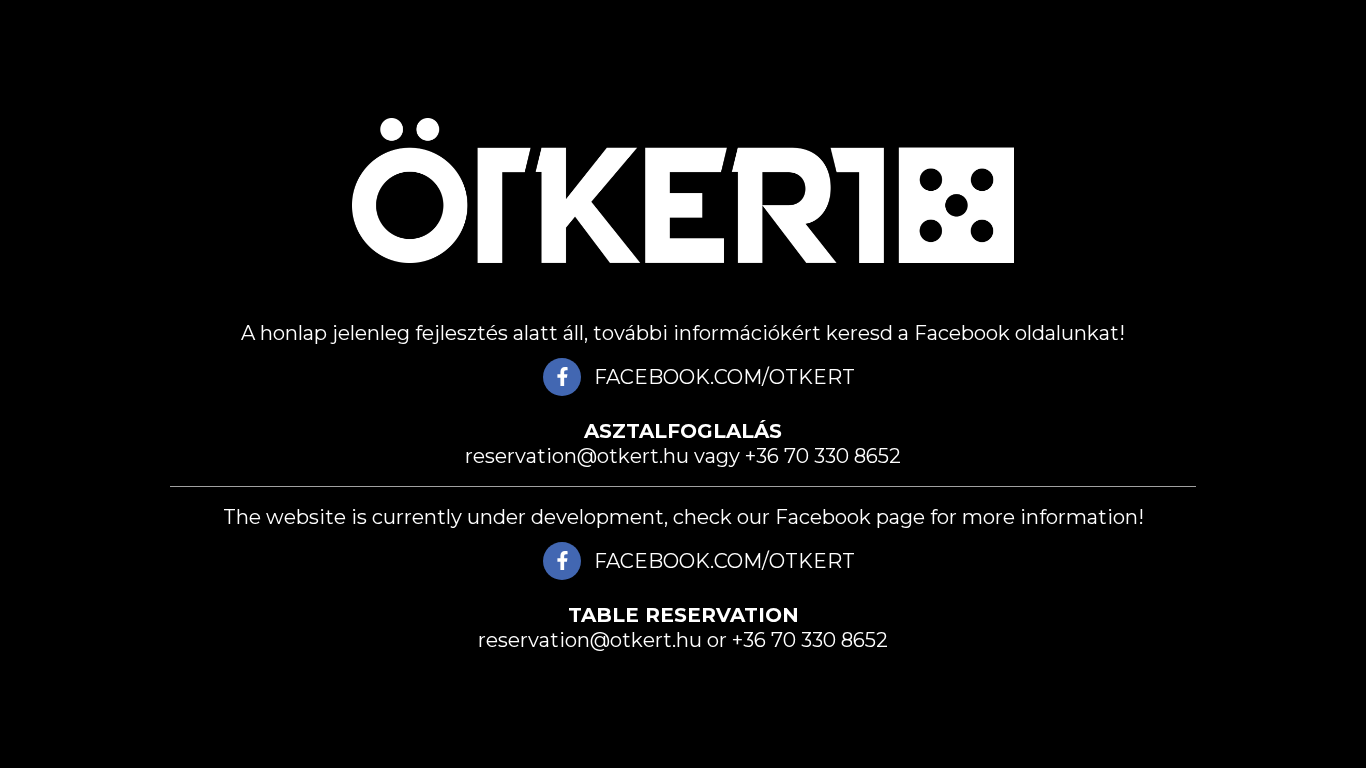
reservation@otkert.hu (577, 456)
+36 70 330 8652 (823, 456)
